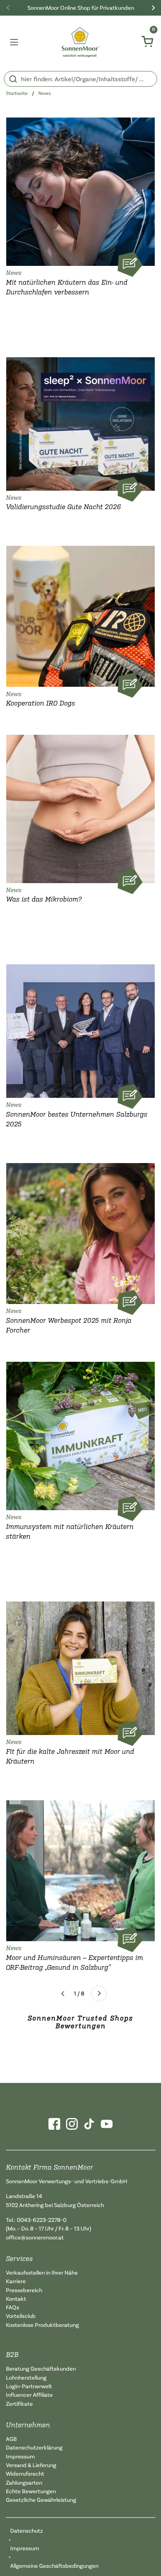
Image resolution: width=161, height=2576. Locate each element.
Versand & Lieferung (31, 2465)
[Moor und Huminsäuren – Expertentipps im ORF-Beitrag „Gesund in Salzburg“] (80, 1869)
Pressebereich (24, 2290)
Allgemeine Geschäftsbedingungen (54, 2566)
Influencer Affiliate (29, 2395)
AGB (11, 2439)
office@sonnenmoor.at (35, 2237)
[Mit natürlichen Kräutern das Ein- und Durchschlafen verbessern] (80, 190)
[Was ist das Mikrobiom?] (80, 807)
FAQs (13, 2307)
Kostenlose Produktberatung (42, 2325)
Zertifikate (19, 2404)
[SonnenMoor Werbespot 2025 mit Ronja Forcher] (80, 1232)
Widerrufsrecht (25, 2474)
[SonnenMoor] (81, 42)
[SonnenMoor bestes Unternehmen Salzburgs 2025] (80, 1029)
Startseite (17, 93)
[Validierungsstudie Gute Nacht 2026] (80, 422)
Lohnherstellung (26, 2377)
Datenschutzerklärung (34, 2447)
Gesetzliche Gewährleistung (41, 2500)
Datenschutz (27, 2531)
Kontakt (16, 2299)
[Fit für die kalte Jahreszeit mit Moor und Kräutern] (80, 1666)
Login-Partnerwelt (29, 2386)
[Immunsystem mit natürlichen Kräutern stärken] (80, 1434)
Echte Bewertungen (31, 2491)
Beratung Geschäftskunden (41, 2368)
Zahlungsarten (24, 2482)
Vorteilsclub (21, 2316)
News (45, 93)
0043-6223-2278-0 (42, 2220)
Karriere (16, 2281)
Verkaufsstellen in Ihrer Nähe (42, 2272)
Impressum (20, 2456)
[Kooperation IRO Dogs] (80, 614)
